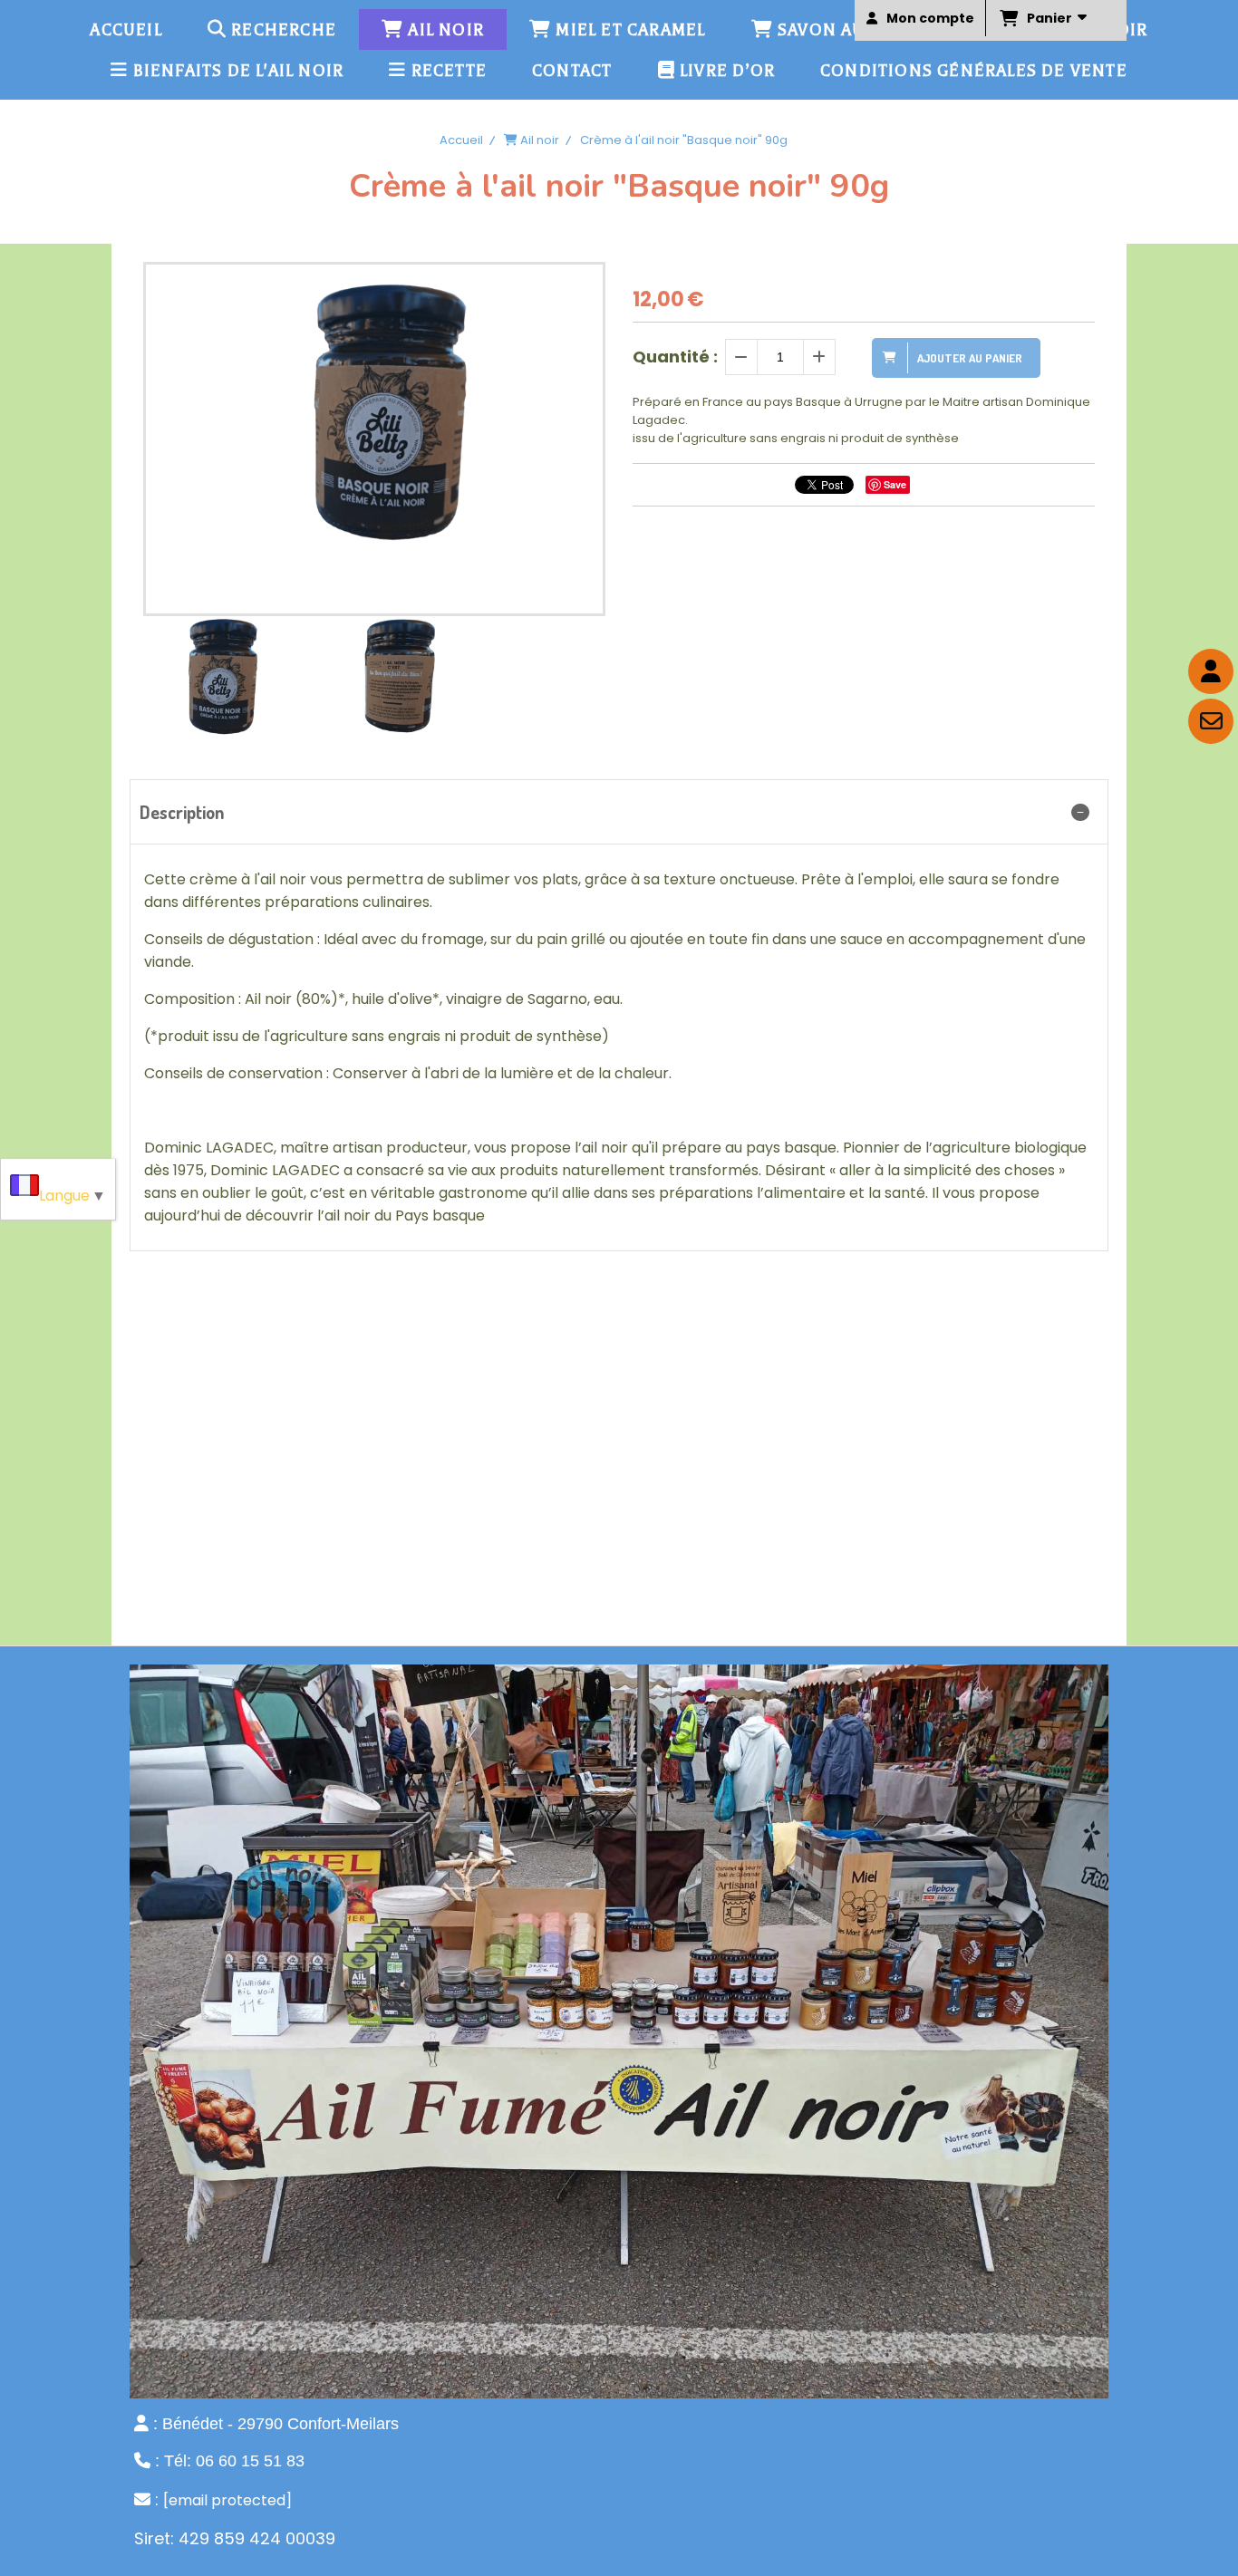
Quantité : (675, 357)
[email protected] (227, 2500)
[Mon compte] (1211, 671)
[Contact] (1211, 721)
